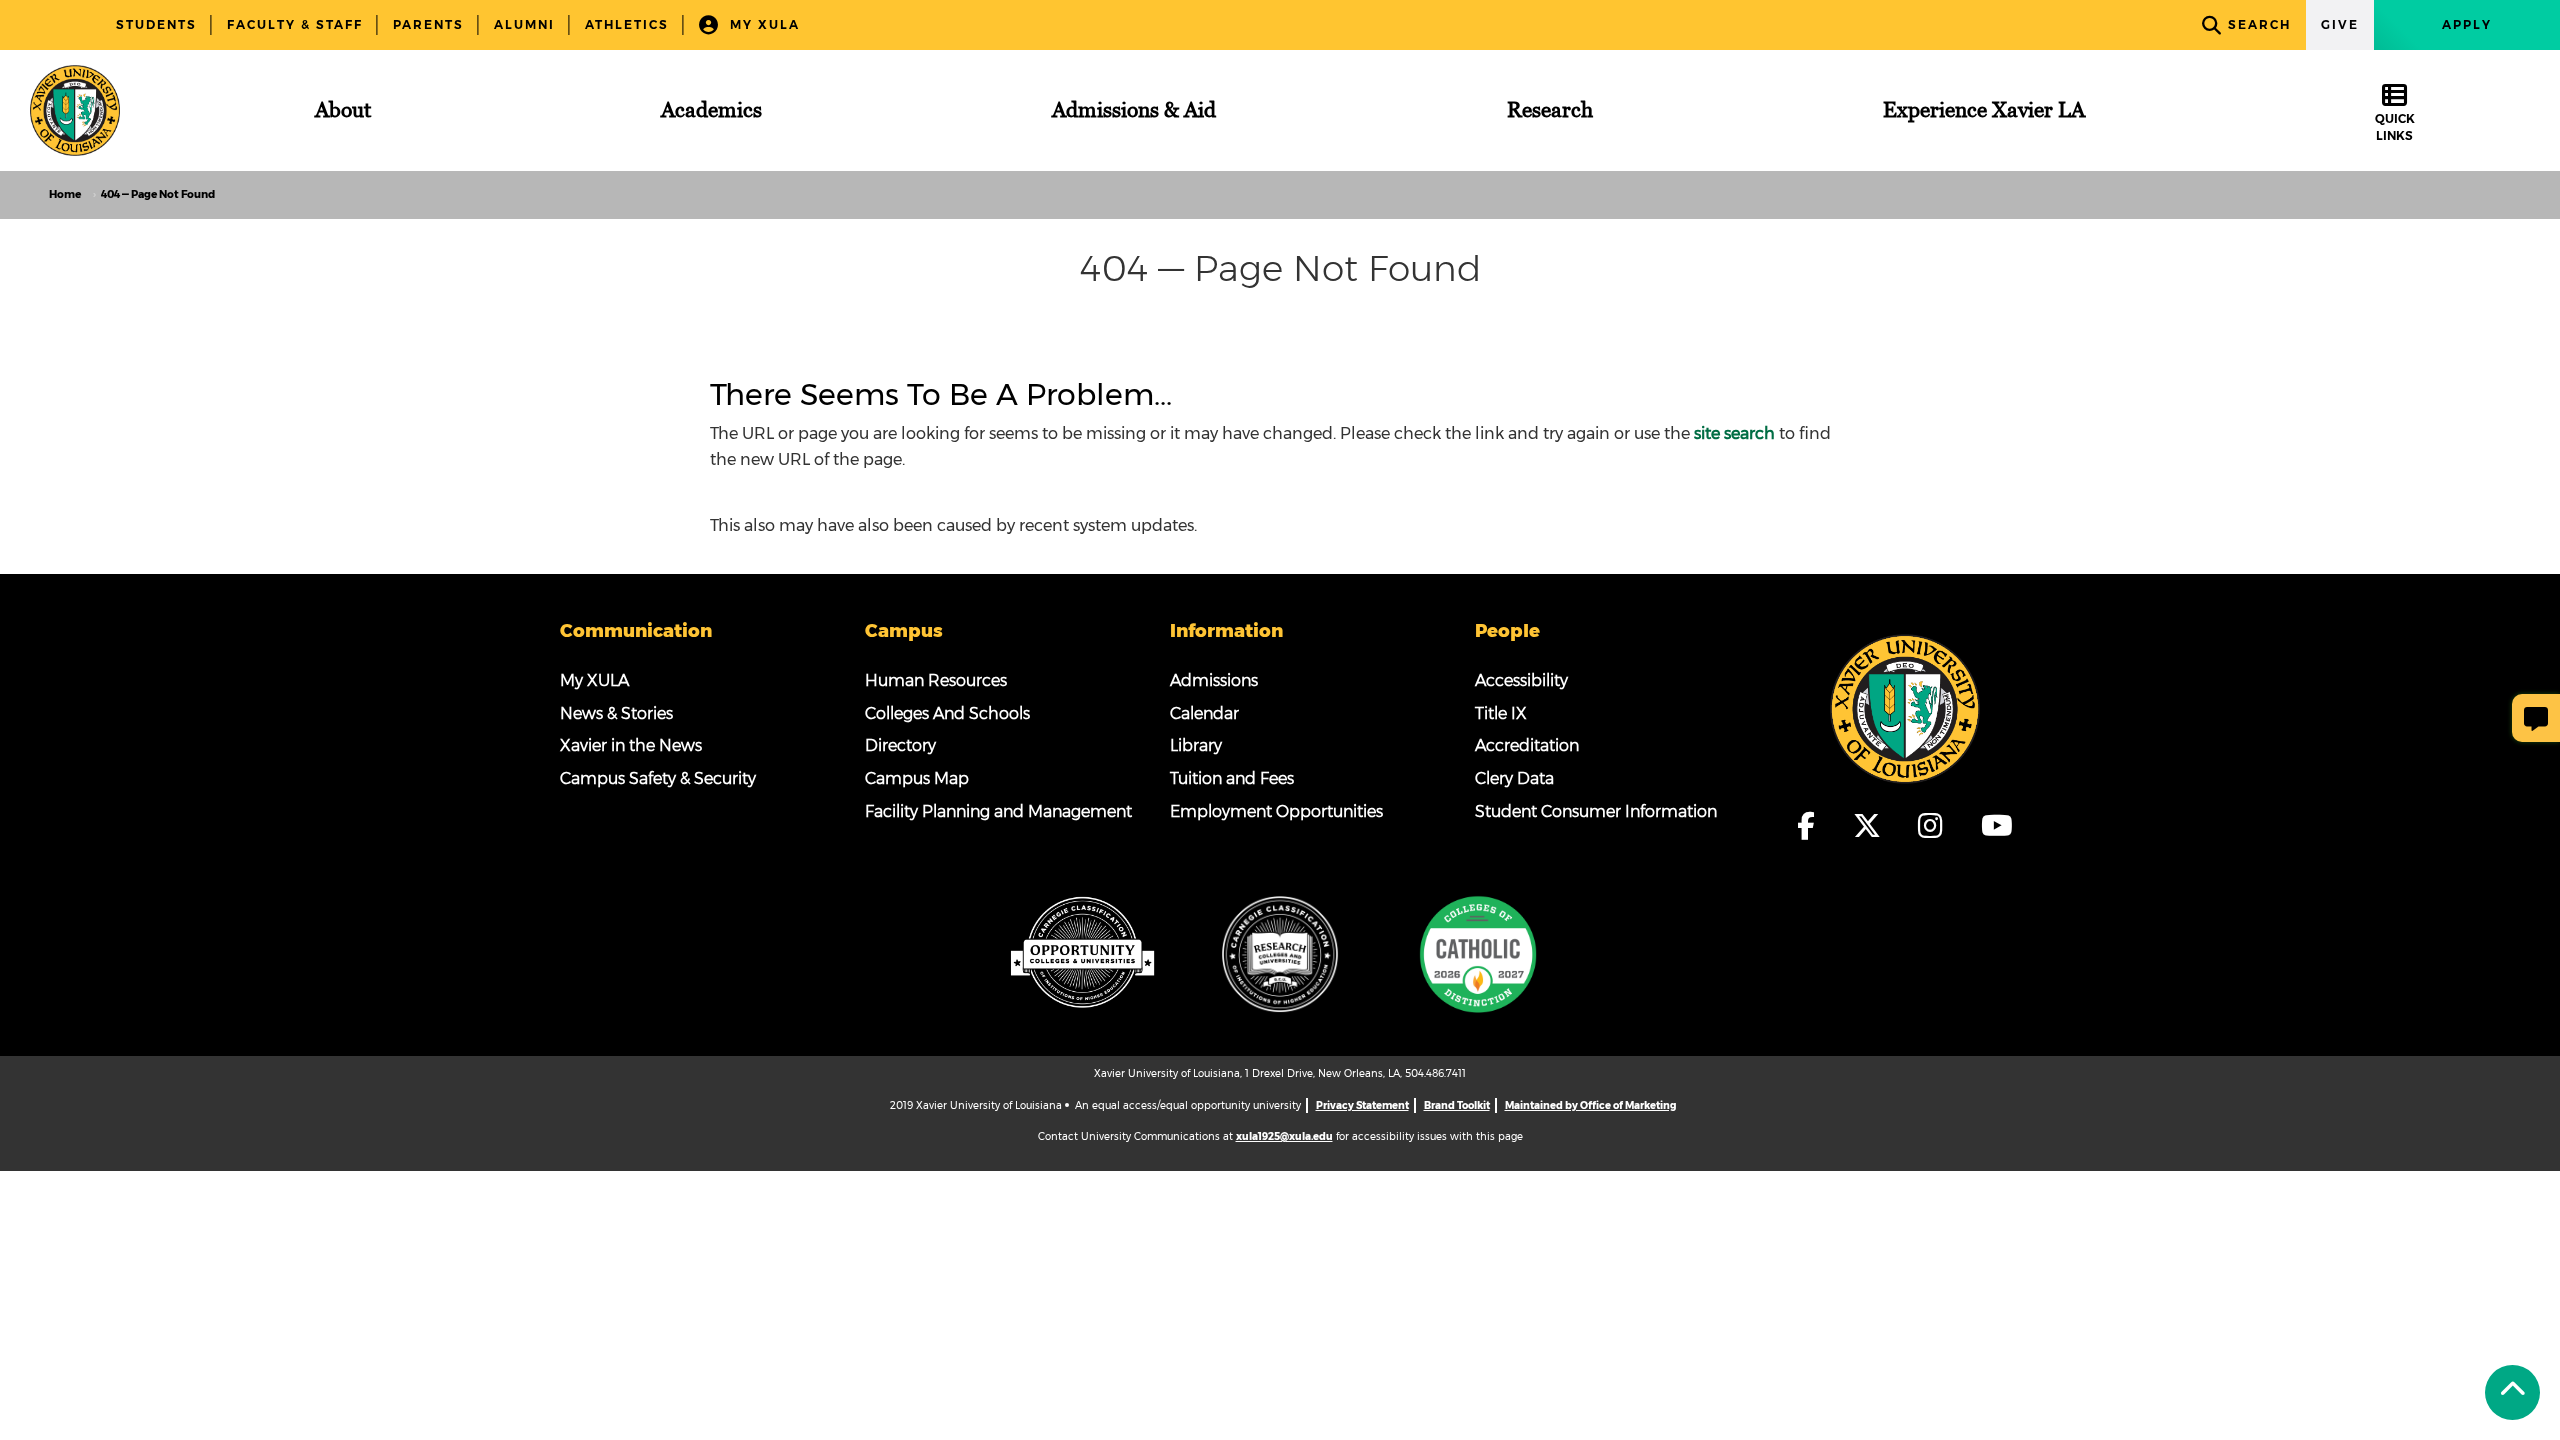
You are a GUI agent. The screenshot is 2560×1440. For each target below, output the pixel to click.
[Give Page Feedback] (2536, 718)
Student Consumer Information (1596, 811)
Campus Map (917, 778)
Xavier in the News (631, 745)
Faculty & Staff (295, 24)
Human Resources (936, 680)
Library (1196, 745)
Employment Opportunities (1276, 811)
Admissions (1214, 680)
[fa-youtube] (1996, 826)
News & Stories (616, 713)
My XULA (762, 24)
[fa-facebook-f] (1816, 826)
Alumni (524, 24)
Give (2340, 24)
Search (2259, 24)
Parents (428, 24)
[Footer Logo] (1905, 707)
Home (65, 194)
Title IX (1501, 713)
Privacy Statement (1362, 1105)
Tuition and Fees (1232, 778)
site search (1734, 433)
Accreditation (1527, 745)
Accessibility (1521, 680)
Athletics (627, 24)
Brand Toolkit (1457, 1105)
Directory (900, 745)
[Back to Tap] (2512, 1392)
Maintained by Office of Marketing (1590, 1105)
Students (156, 24)
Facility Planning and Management (998, 811)
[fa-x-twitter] (1876, 826)
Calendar (1204, 713)
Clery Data (1514, 778)
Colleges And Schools (947, 713)
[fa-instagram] (1940, 826)
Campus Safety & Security (658, 778)
